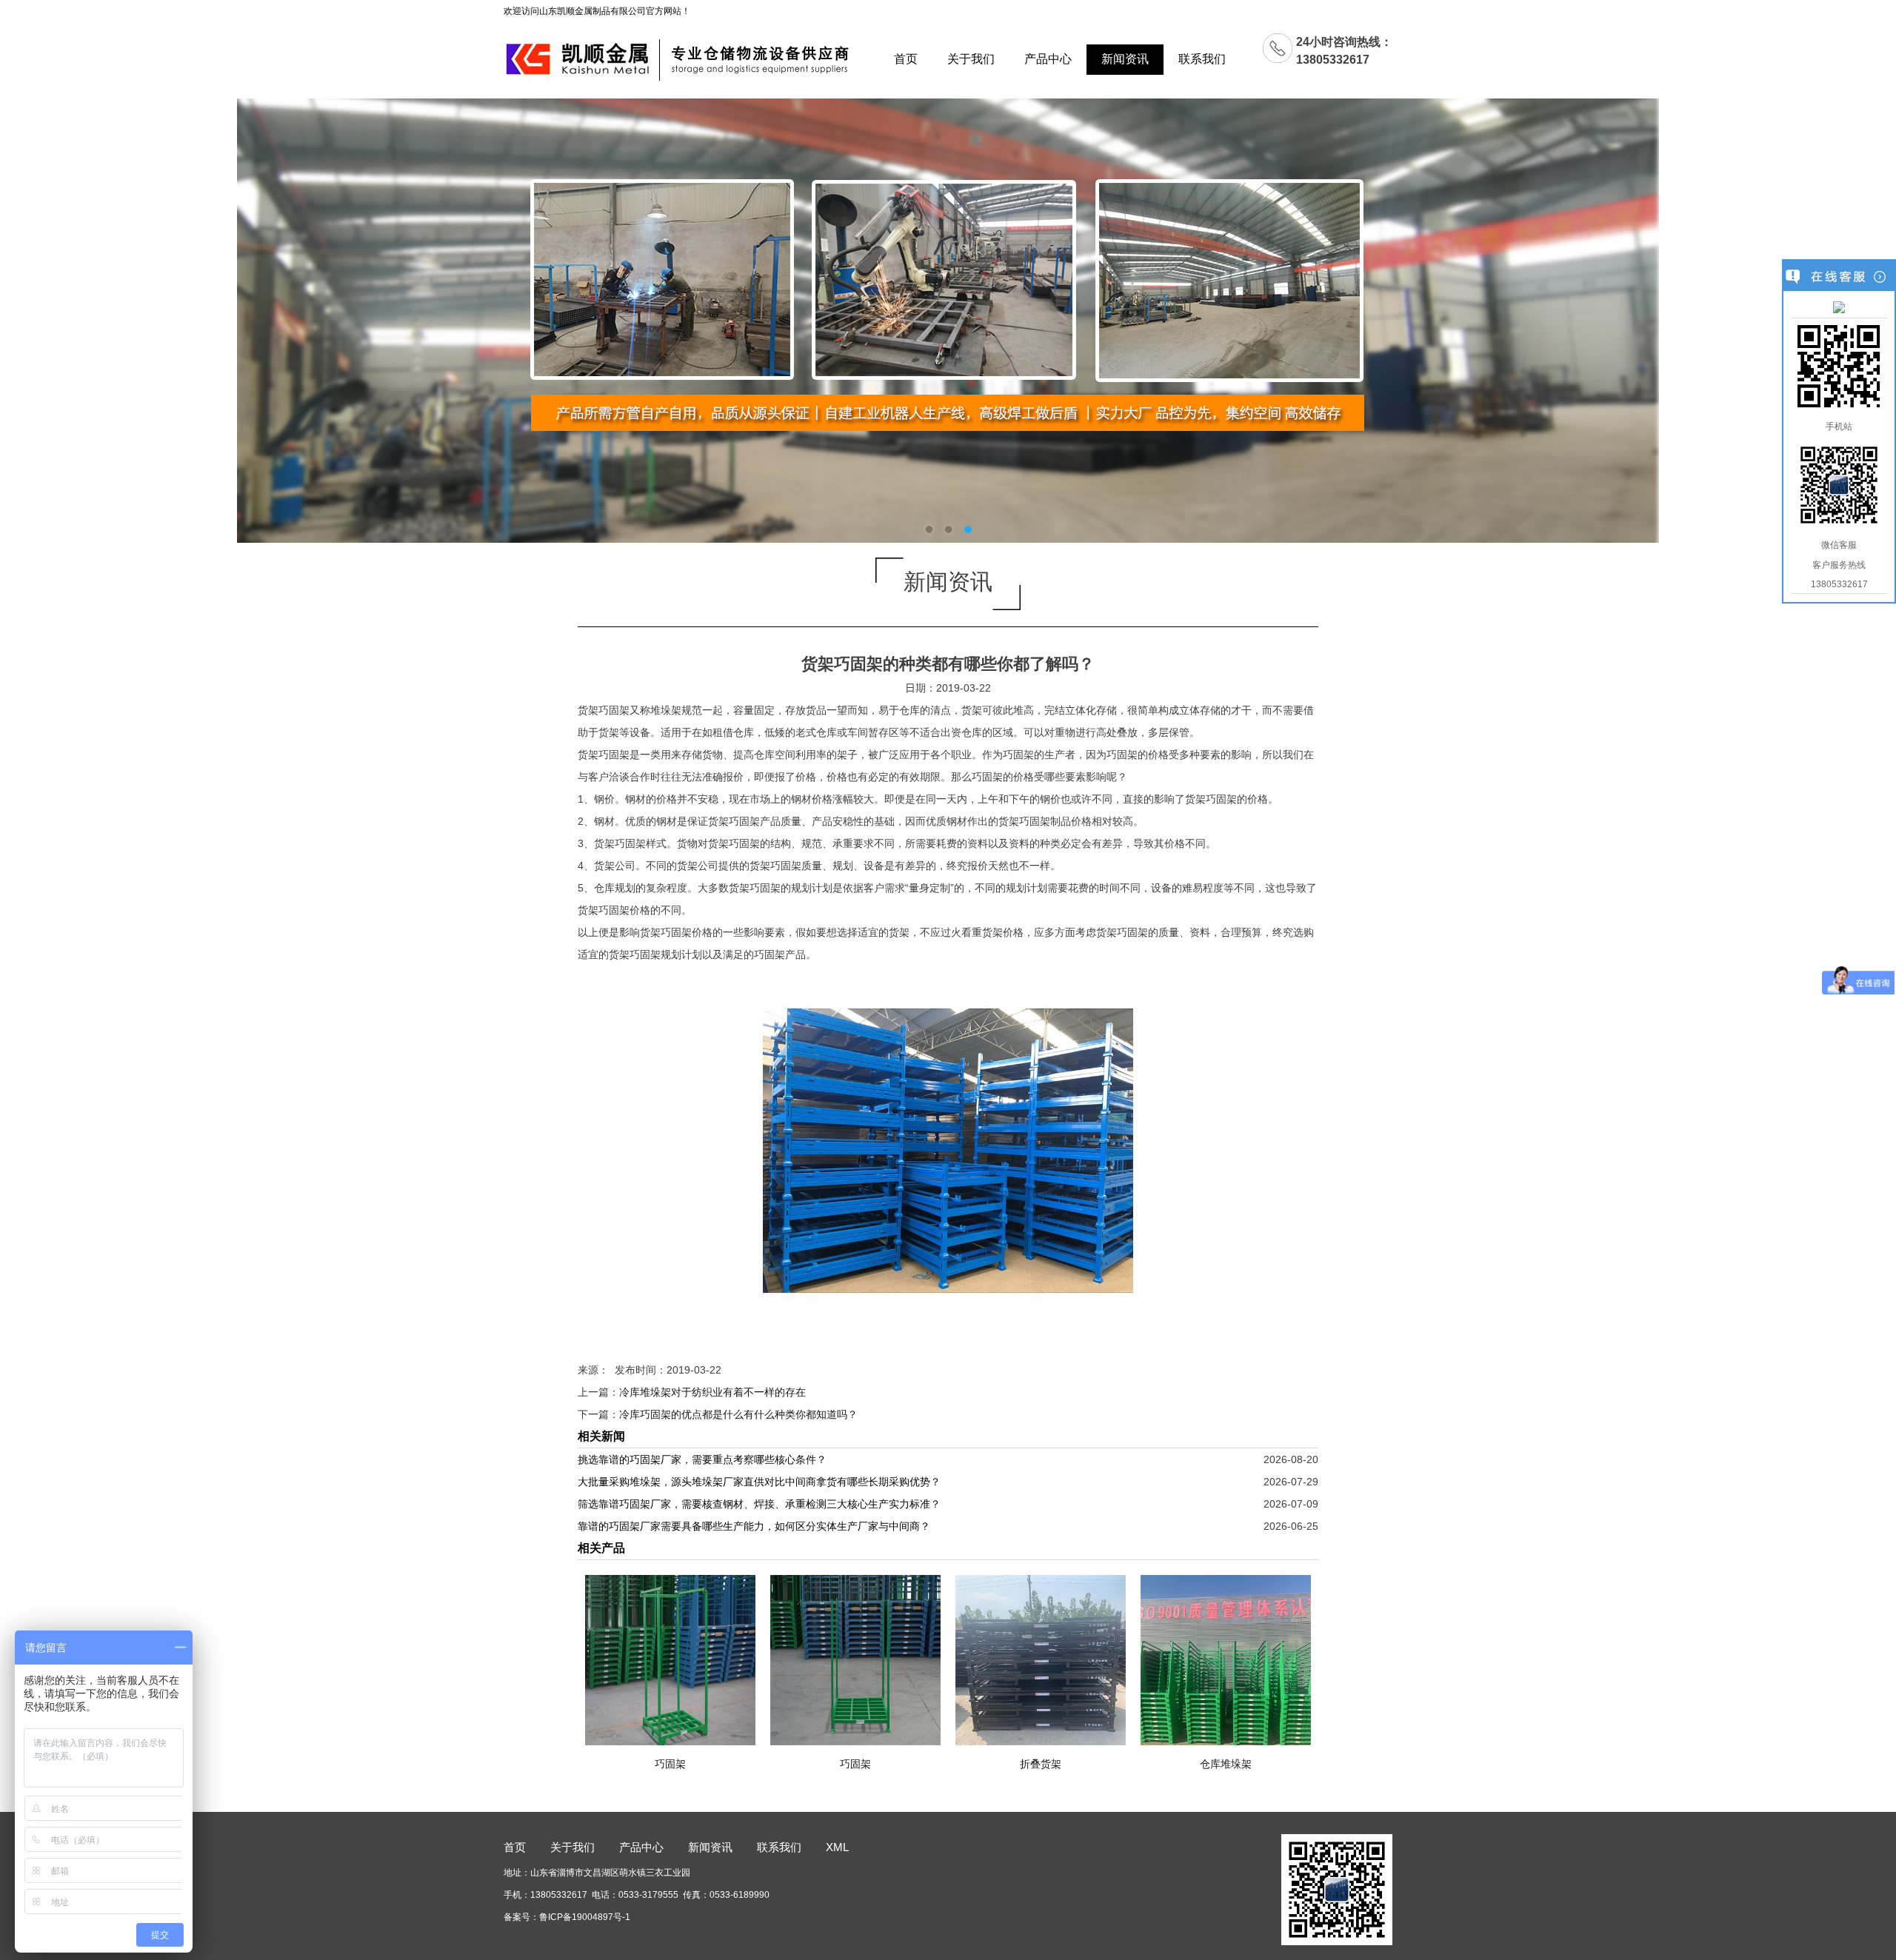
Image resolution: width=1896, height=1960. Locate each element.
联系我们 (1202, 59)
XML (837, 1847)
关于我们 (971, 59)
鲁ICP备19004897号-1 (585, 1917)
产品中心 (1048, 59)
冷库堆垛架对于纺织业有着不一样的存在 (712, 1392)
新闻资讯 (1125, 59)
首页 (906, 59)
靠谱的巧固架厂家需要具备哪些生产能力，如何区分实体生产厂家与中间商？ (754, 1526)
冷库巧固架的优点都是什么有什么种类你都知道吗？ (738, 1414)
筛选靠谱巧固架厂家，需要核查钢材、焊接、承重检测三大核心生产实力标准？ (759, 1504)
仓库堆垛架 (1226, 1764)
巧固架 (670, 1764)
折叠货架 (1041, 1764)
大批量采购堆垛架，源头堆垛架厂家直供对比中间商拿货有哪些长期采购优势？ (759, 1482)
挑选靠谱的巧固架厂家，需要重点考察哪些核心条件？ (702, 1459)
